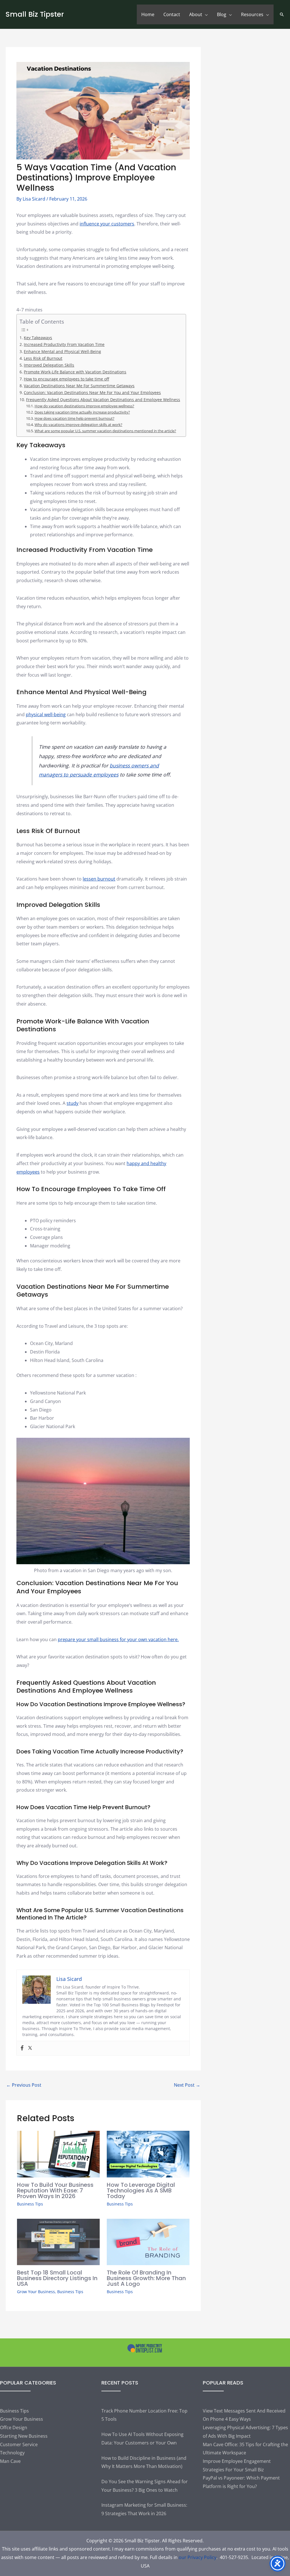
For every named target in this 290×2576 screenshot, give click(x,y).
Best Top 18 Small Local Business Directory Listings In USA (57, 2278)
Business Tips (30, 2204)
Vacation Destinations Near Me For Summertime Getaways (79, 386)
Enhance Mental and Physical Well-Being (62, 351)
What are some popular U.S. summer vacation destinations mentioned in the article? (105, 431)
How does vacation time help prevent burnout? (74, 418)
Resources (252, 14)
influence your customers (107, 224)
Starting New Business (24, 2436)
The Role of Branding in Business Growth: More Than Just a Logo (146, 2278)
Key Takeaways (38, 338)
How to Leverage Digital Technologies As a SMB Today (141, 2190)
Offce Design (14, 2427)
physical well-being (46, 715)
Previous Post (24, 2085)
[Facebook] (22, 2048)
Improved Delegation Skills (49, 365)
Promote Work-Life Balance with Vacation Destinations (75, 372)
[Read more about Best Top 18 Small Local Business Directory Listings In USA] (58, 2241)
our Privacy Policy (198, 2557)
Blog (222, 14)
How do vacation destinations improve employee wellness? (84, 406)
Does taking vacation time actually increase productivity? (82, 412)
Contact (172, 14)
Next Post (187, 2085)
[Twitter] (30, 2048)
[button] (282, 14)
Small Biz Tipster (35, 14)
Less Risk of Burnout (43, 358)
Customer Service (19, 2444)
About (196, 14)
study (72, 1103)
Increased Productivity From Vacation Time (64, 344)
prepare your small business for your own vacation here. (118, 1639)
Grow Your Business (36, 2292)
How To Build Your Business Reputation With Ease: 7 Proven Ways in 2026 (55, 2190)
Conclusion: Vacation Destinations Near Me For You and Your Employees (92, 392)
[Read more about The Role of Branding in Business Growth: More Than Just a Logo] (148, 2241)
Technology (12, 2453)
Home (148, 14)
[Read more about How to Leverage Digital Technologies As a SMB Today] (148, 2154)
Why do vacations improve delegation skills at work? (78, 425)
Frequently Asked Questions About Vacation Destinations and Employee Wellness (103, 400)
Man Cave (10, 2461)
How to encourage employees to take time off (66, 379)
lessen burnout (99, 879)
